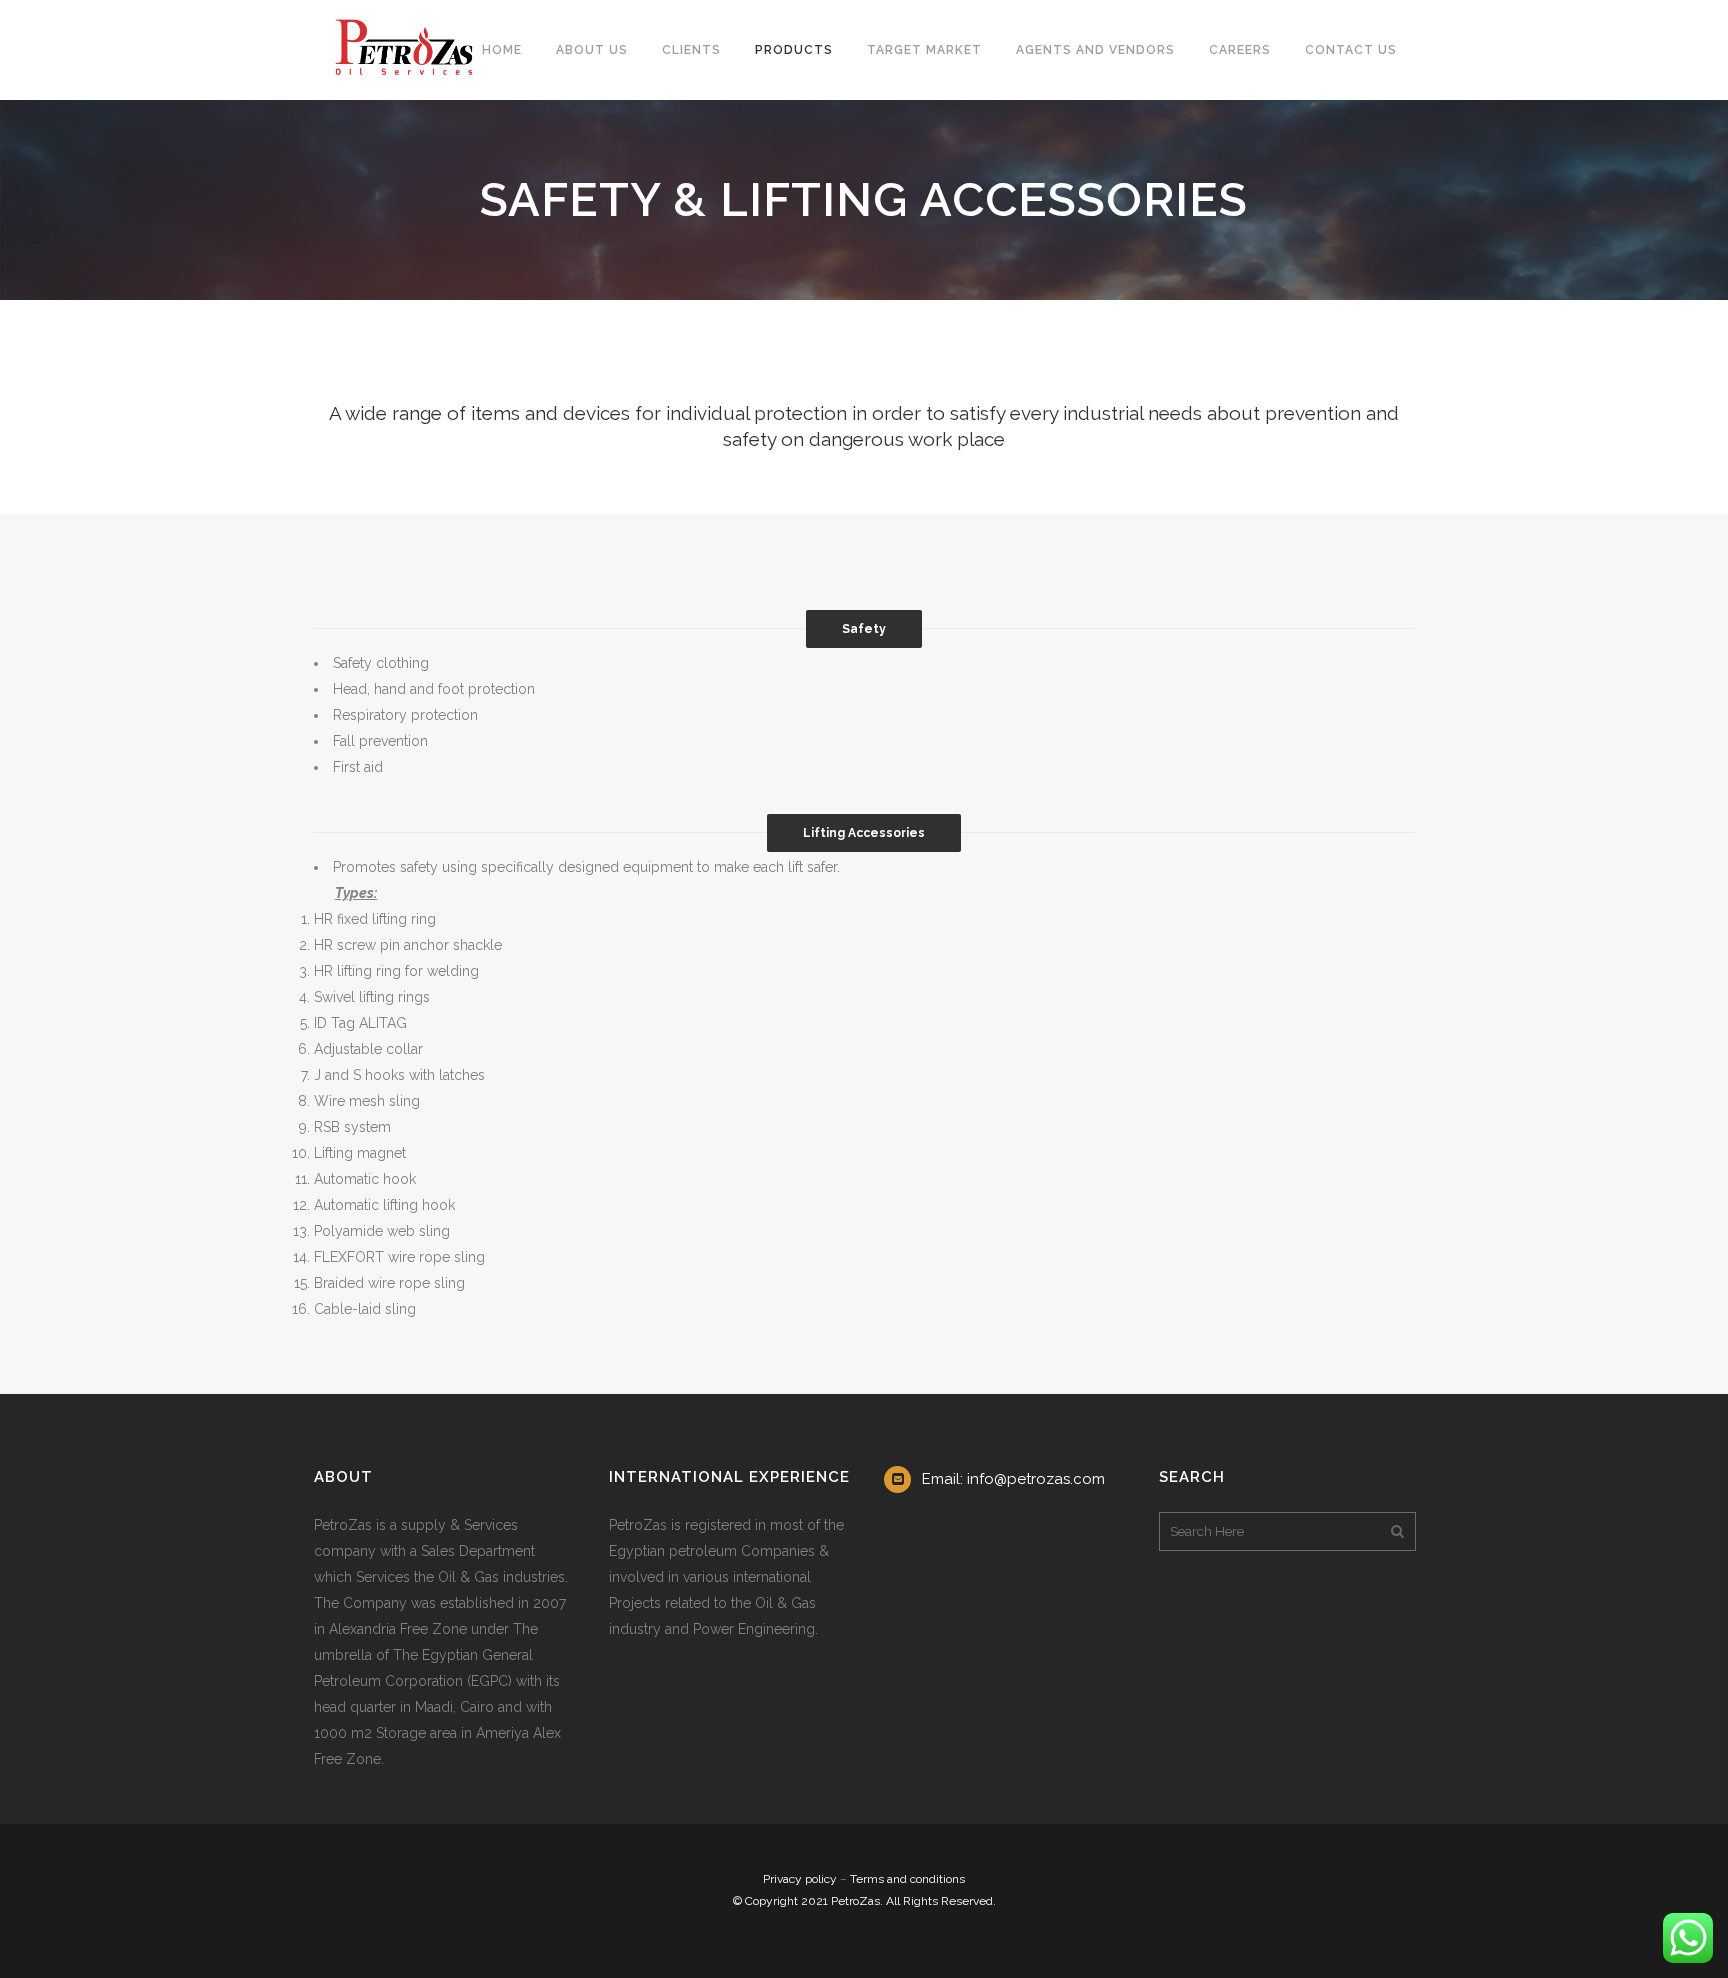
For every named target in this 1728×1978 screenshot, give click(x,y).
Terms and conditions (907, 1879)
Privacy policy (800, 1879)
